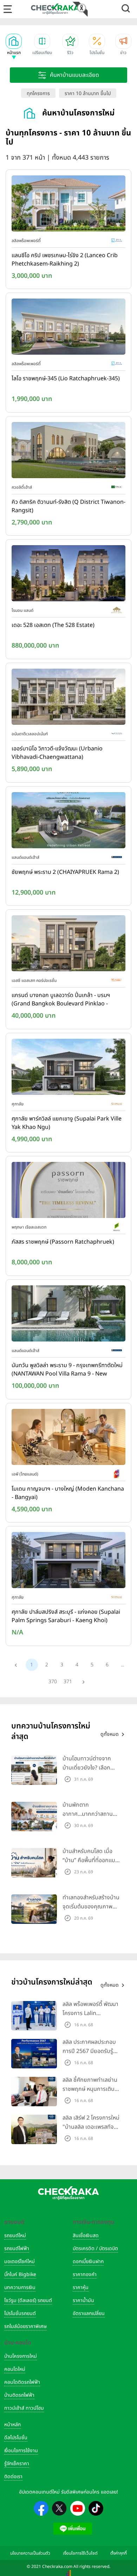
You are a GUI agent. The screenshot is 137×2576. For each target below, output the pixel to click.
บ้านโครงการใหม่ (21, 2356)
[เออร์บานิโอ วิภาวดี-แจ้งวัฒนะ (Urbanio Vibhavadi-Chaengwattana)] (68, 698)
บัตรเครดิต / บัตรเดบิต (95, 2249)
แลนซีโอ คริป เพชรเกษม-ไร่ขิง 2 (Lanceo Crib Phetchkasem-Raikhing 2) (65, 260)
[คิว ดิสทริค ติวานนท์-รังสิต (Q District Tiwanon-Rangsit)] (68, 451)
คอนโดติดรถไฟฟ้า (22, 2382)
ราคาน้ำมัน (83, 2300)
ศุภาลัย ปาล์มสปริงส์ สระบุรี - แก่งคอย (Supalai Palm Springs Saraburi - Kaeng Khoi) (66, 1616)
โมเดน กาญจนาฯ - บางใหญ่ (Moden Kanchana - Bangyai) (68, 1493)
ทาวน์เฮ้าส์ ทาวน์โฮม (24, 2408)
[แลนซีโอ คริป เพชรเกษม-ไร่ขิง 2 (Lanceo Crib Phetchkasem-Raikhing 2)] (68, 205)
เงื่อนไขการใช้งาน (21, 2451)
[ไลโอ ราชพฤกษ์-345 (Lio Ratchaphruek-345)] (68, 328)
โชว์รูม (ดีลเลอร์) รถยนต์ (28, 2300)
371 (68, 1682)
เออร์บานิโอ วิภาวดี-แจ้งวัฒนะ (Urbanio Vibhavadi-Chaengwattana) (57, 753)
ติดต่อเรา (13, 2477)
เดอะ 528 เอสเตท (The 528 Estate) (53, 625)
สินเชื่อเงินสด (86, 2236)
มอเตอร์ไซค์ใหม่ (19, 2261)
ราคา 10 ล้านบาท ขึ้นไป (88, 93)
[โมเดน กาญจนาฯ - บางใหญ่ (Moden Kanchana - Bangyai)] (68, 1438)
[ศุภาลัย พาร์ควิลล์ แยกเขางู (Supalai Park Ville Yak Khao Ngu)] (68, 1068)
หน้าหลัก (12, 2425)
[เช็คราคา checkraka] (55, 9)
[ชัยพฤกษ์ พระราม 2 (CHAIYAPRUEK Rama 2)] (68, 822)
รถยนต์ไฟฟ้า (17, 2249)
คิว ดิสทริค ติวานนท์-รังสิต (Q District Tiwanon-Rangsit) (68, 506)
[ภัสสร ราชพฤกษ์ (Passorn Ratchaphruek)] (68, 1192)
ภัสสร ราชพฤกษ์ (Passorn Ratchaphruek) (63, 1242)
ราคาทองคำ (85, 2274)
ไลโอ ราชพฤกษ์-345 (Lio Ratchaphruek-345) (66, 379)
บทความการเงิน (20, 2287)
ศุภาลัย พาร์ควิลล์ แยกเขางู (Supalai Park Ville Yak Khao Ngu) (67, 1123)
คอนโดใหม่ (15, 2369)
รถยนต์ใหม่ (15, 2236)
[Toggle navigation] (8, 9)
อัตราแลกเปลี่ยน (89, 2313)
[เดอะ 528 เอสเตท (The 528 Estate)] (68, 575)
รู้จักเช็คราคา (17, 2464)
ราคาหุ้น (81, 2287)
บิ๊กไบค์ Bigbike (20, 2274)
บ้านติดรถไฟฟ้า (19, 2395)
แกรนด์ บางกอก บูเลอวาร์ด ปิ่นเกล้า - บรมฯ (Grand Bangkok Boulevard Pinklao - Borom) (61, 1000)
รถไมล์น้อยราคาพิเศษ (25, 2326)
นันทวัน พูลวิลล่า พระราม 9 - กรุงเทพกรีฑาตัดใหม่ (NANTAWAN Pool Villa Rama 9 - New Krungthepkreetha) (67, 1370)
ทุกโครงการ (38, 93)
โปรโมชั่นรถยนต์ (20, 2313)
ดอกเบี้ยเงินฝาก (88, 2261)
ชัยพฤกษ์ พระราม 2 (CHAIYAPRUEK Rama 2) (65, 872)
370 (53, 1682)
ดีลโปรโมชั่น (16, 2438)
